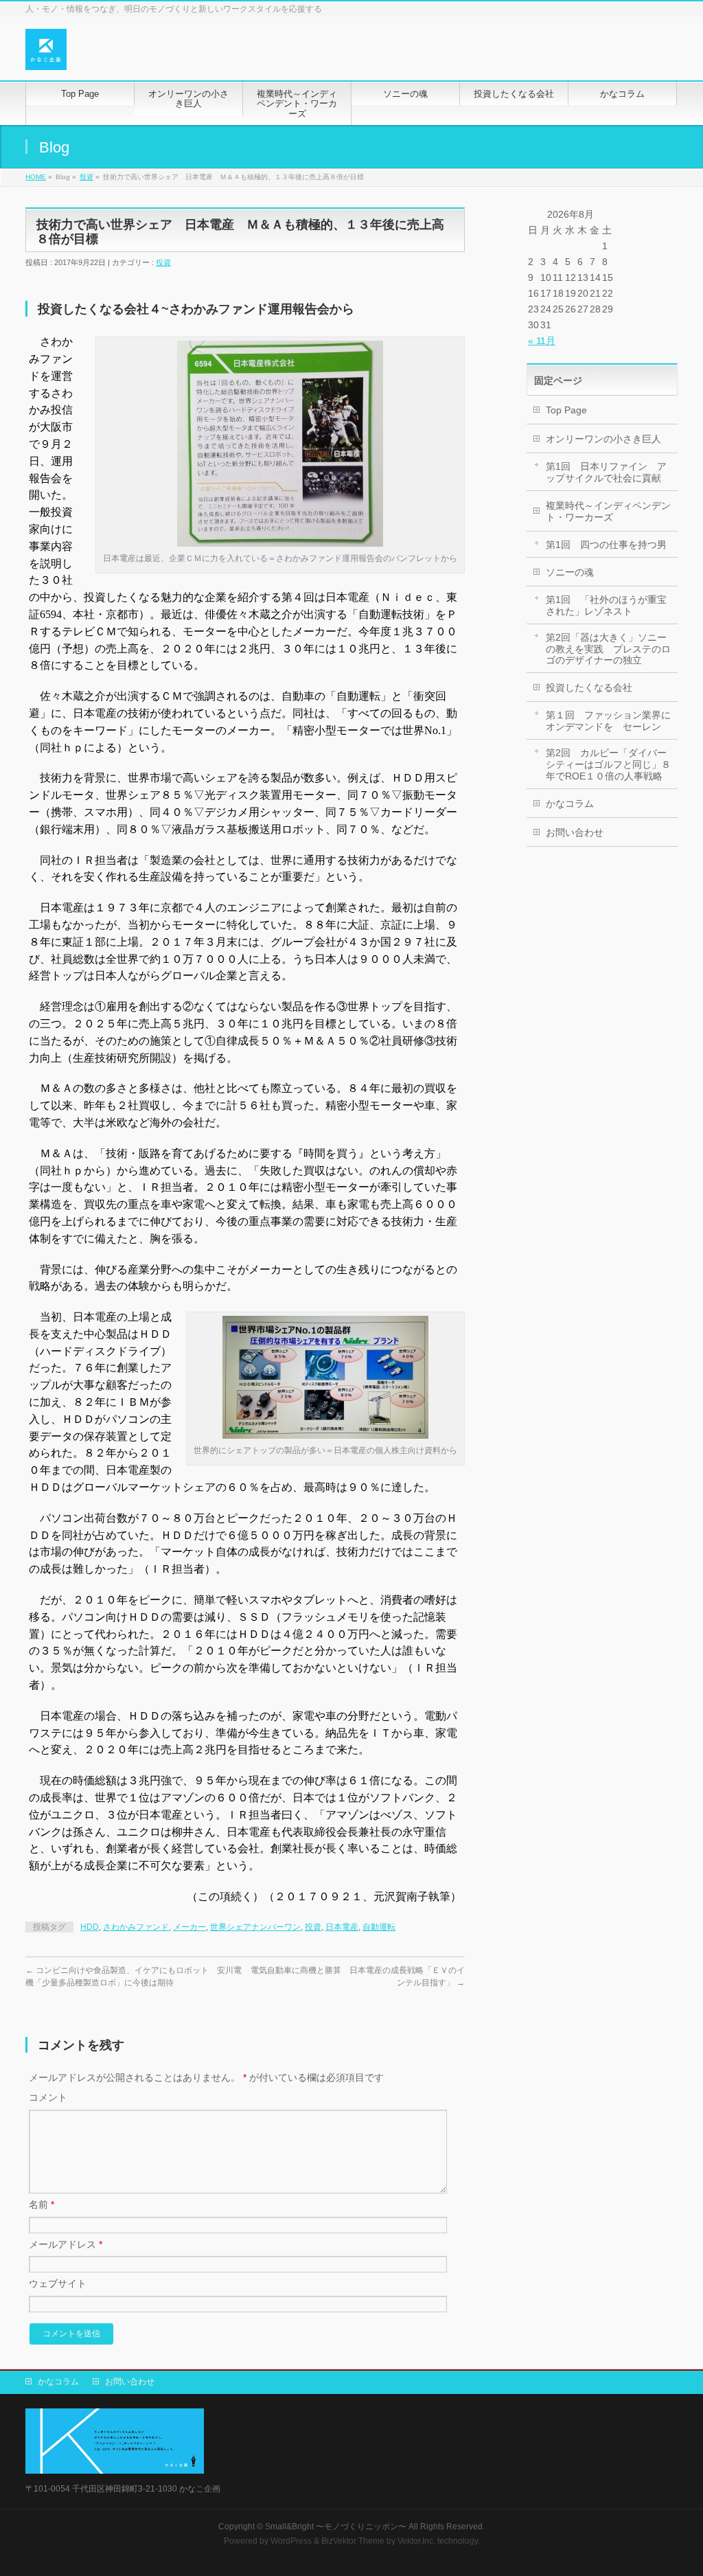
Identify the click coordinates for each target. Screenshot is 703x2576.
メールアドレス (66, 2244)
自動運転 (379, 1927)
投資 (87, 177)
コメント (48, 2097)
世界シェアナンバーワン (255, 1927)
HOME (36, 177)
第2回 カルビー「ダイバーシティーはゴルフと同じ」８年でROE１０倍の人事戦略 (608, 764)
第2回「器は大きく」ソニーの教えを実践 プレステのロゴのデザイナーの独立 (608, 649)
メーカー (189, 1927)
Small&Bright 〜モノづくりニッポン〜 (336, 2527)
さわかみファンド (136, 1927)
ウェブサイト (58, 2283)
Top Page (566, 410)
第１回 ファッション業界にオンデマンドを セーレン (608, 721)
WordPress (291, 2541)
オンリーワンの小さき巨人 (603, 439)
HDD (90, 1927)
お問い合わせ (575, 832)
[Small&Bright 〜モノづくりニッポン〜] (46, 55)
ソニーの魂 (570, 572)
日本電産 (342, 1927)
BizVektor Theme (353, 2541)
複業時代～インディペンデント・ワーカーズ (608, 511)
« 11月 (542, 341)
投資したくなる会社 (589, 687)
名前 (42, 2204)
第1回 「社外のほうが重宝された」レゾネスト (606, 605)
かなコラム (570, 803)
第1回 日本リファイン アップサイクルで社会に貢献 (606, 472)
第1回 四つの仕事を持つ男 (606, 545)
